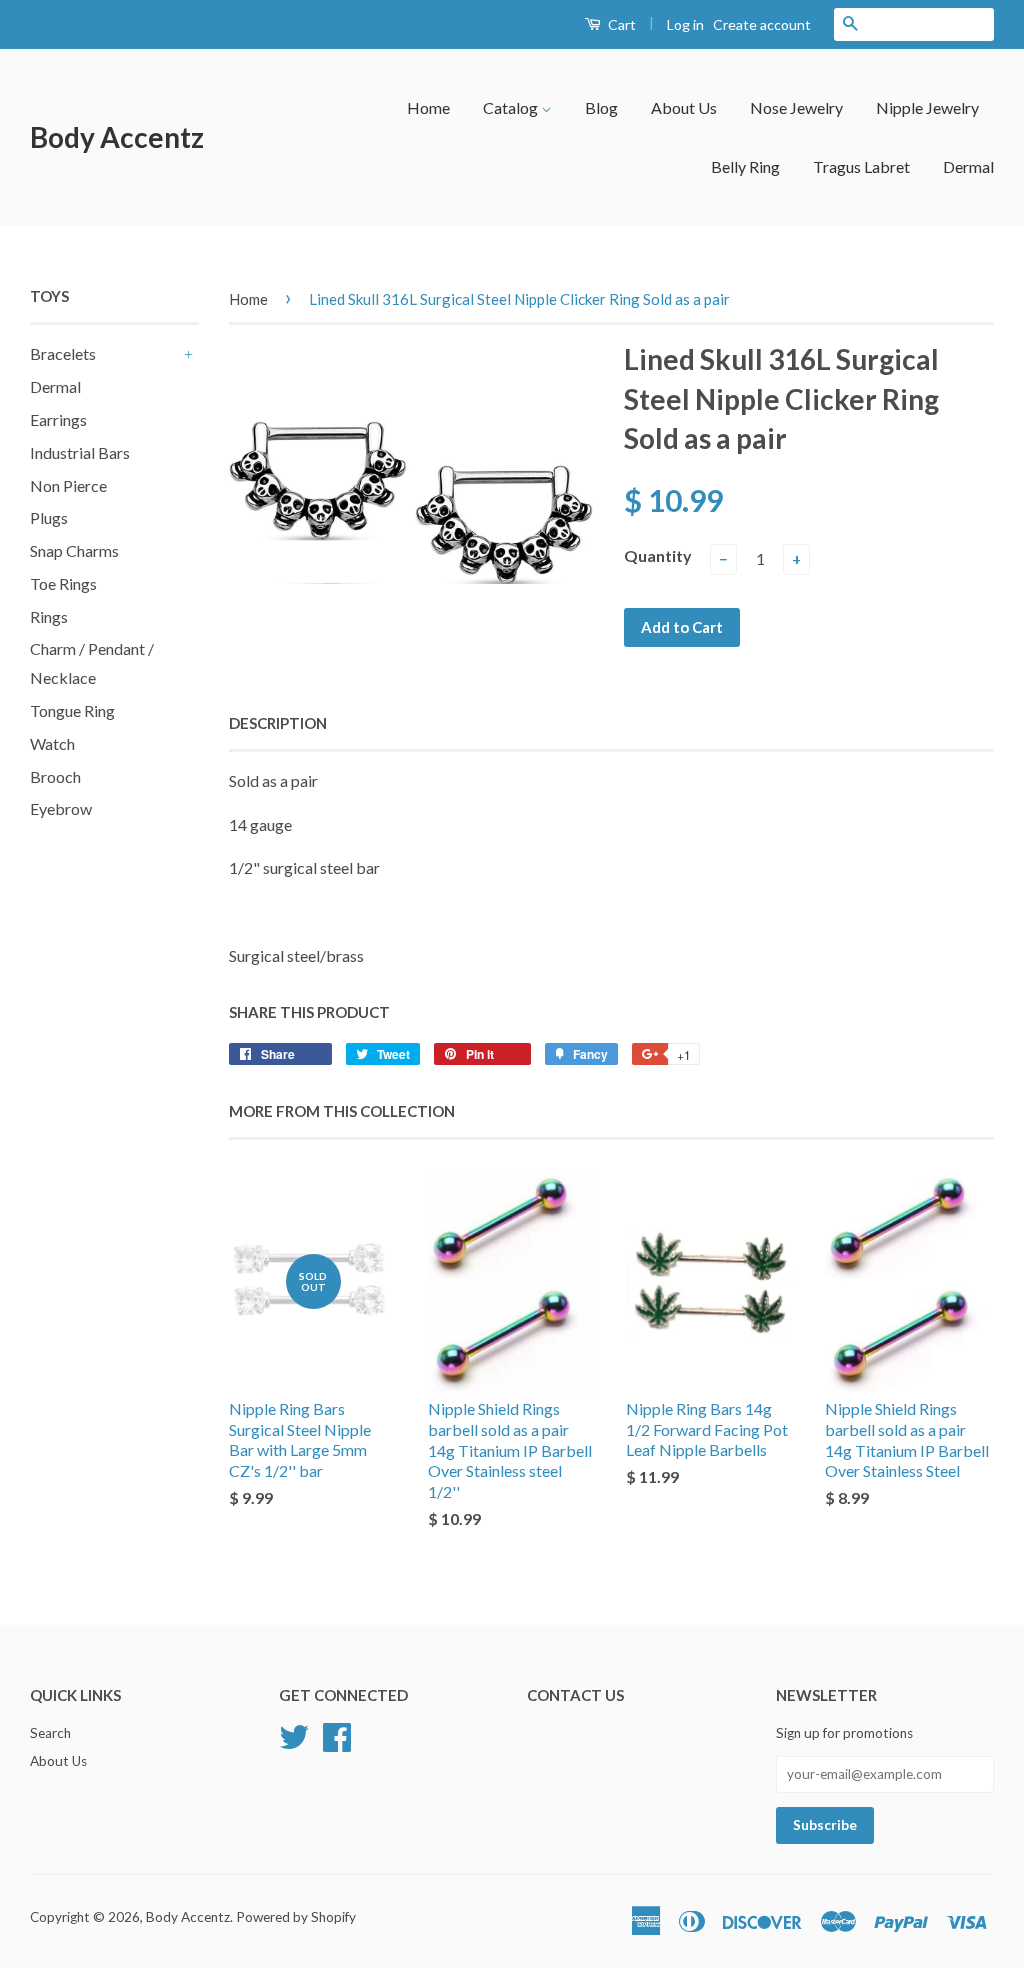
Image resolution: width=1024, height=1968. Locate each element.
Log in (685, 24)
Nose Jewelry (796, 107)
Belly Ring (745, 166)
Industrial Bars (80, 452)
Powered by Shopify (296, 1917)
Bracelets (63, 353)
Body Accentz (117, 137)
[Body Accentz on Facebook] (337, 1735)
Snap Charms (74, 550)
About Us (684, 107)
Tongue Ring (72, 710)
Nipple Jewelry (927, 107)
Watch (52, 743)
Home (428, 107)
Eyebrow (61, 808)
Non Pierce (68, 485)
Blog (601, 107)
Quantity (658, 555)
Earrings (58, 419)
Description (278, 723)
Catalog (512, 107)
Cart (620, 24)
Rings (49, 616)
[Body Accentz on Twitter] (294, 1735)
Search (50, 1733)
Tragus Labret (861, 166)
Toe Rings (63, 583)
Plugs (49, 517)
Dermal (968, 166)
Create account (762, 24)
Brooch (55, 776)
